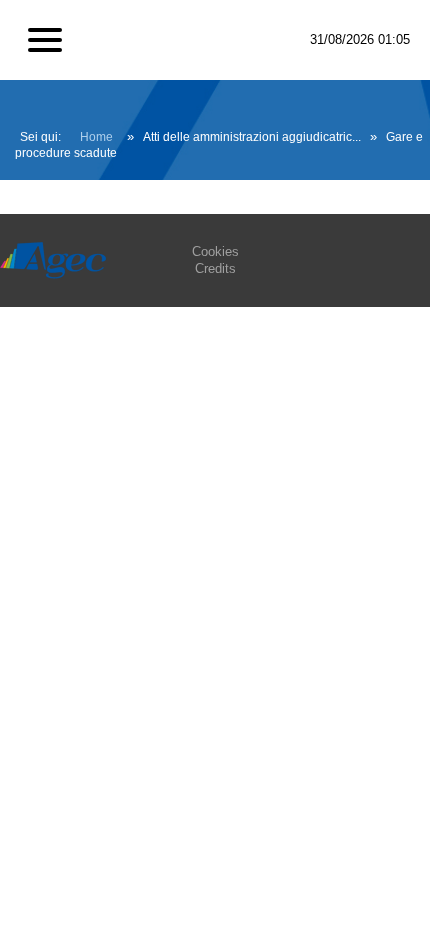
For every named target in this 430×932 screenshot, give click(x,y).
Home (96, 137)
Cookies (215, 251)
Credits (215, 268)
